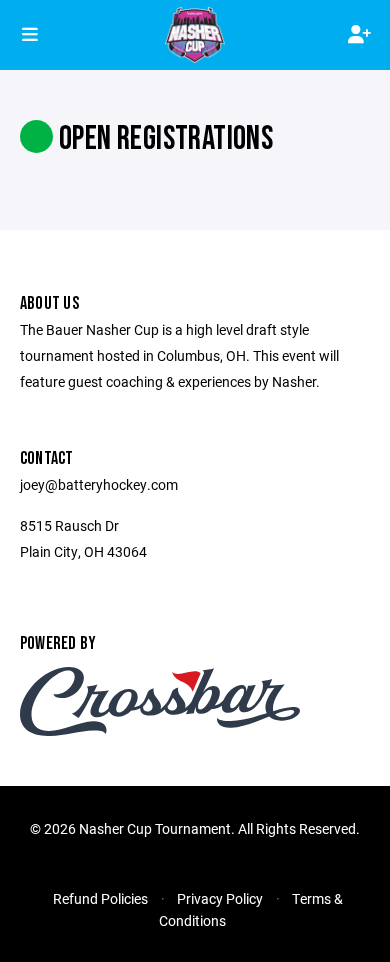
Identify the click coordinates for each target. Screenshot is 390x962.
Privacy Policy (220, 898)
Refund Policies (100, 898)
